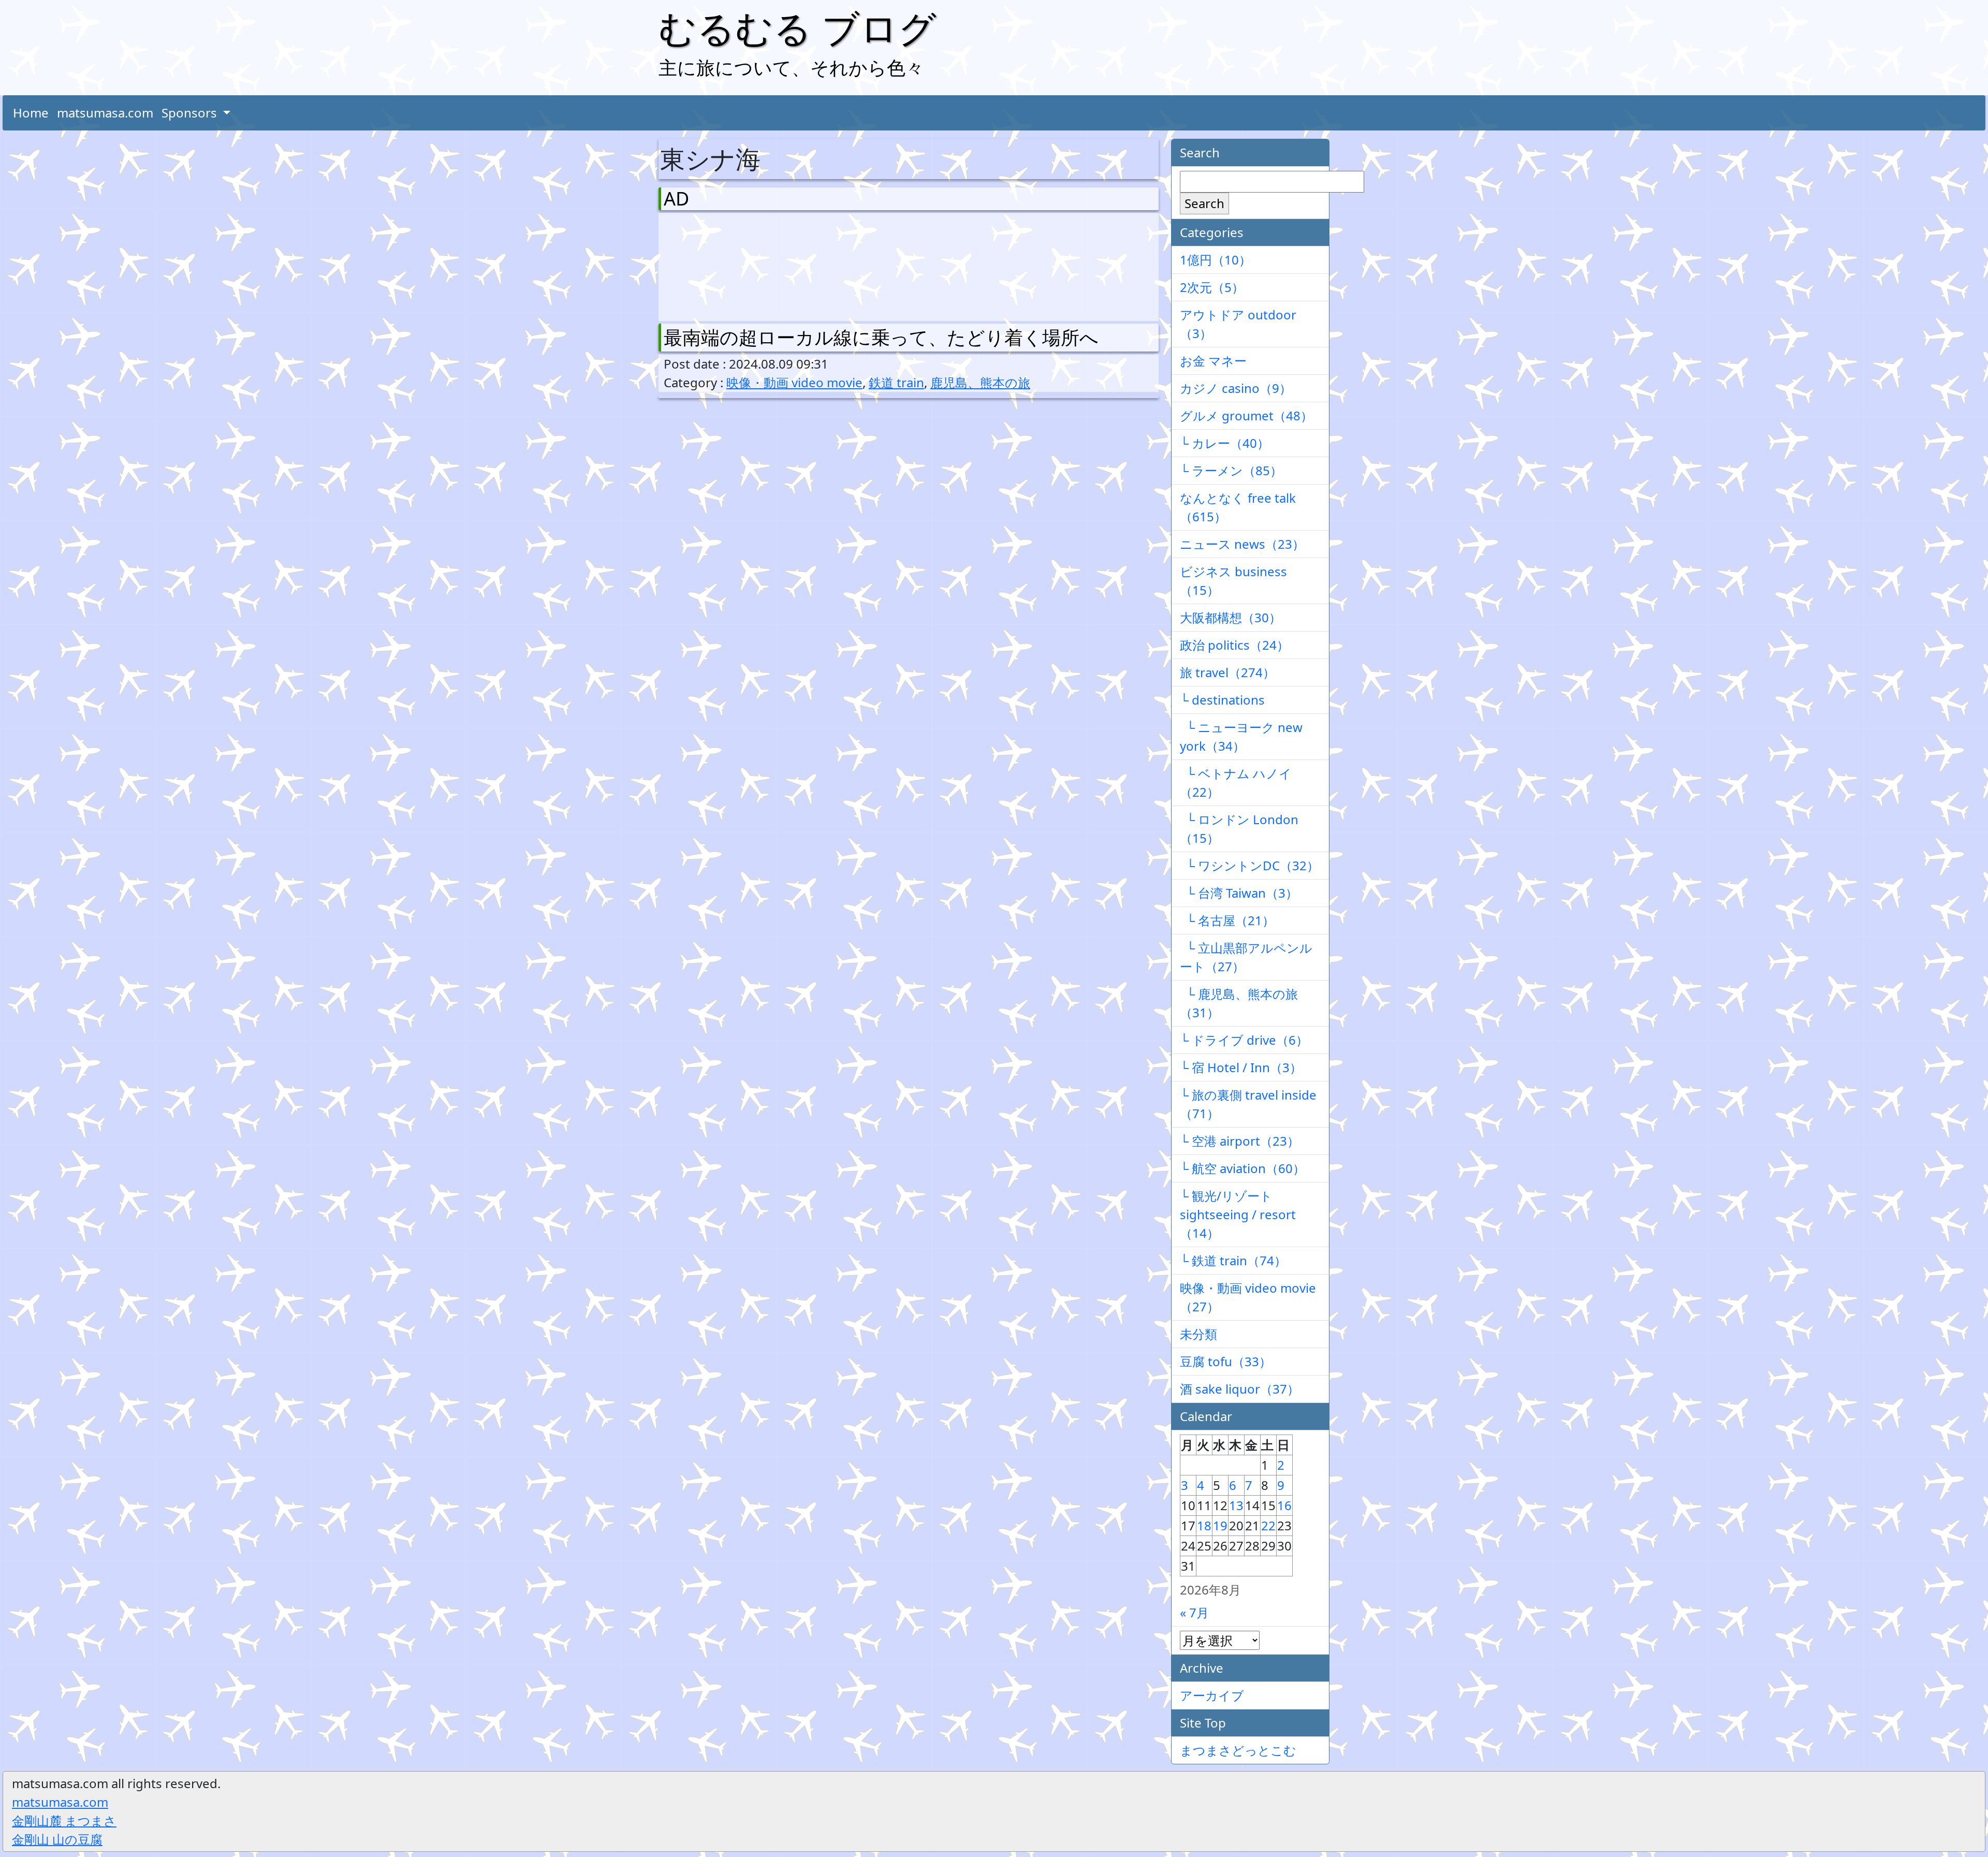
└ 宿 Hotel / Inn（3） (1241, 1067)
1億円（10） (1216, 260)
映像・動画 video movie (794, 382)
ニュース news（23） (1242, 544)
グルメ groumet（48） (1246, 415)
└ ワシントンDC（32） (1249, 865)
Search (1204, 203)
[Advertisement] (718, 265)
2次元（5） (1212, 287)
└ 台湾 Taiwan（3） (1239, 893)
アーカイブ (1212, 1695)
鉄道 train (896, 382)
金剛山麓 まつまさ (64, 1821)
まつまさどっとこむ (1238, 1750)
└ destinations (1222, 700)
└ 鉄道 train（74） (1233, 1260)
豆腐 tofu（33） (1226, 1361)
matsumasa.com (105, 113)
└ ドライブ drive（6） (1244, 1040)
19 (1220, 1525)
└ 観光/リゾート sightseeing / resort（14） (1238, 1214)
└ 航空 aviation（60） (1242, 1168)
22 (1268, 1525)
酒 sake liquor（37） (1240, 1389)
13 (1236, 1505)
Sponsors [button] (191, 113)
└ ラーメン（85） (1231, 470)
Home (31, 113)
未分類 (1198, 1334)
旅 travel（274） (1227, 672)
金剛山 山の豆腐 (57, 1839)
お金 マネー (1213, 361)
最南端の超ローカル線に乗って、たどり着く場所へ (881, 337)
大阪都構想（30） (1231, 617)
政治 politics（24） (1234, 645)
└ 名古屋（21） (1227, 920)
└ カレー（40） (1225, 443)
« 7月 (1194, 1612)
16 (1284, 1505)
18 (1204, 1525)
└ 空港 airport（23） (1240, 1141)
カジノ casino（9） (1236, 388)
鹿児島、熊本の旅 (980, 382)
